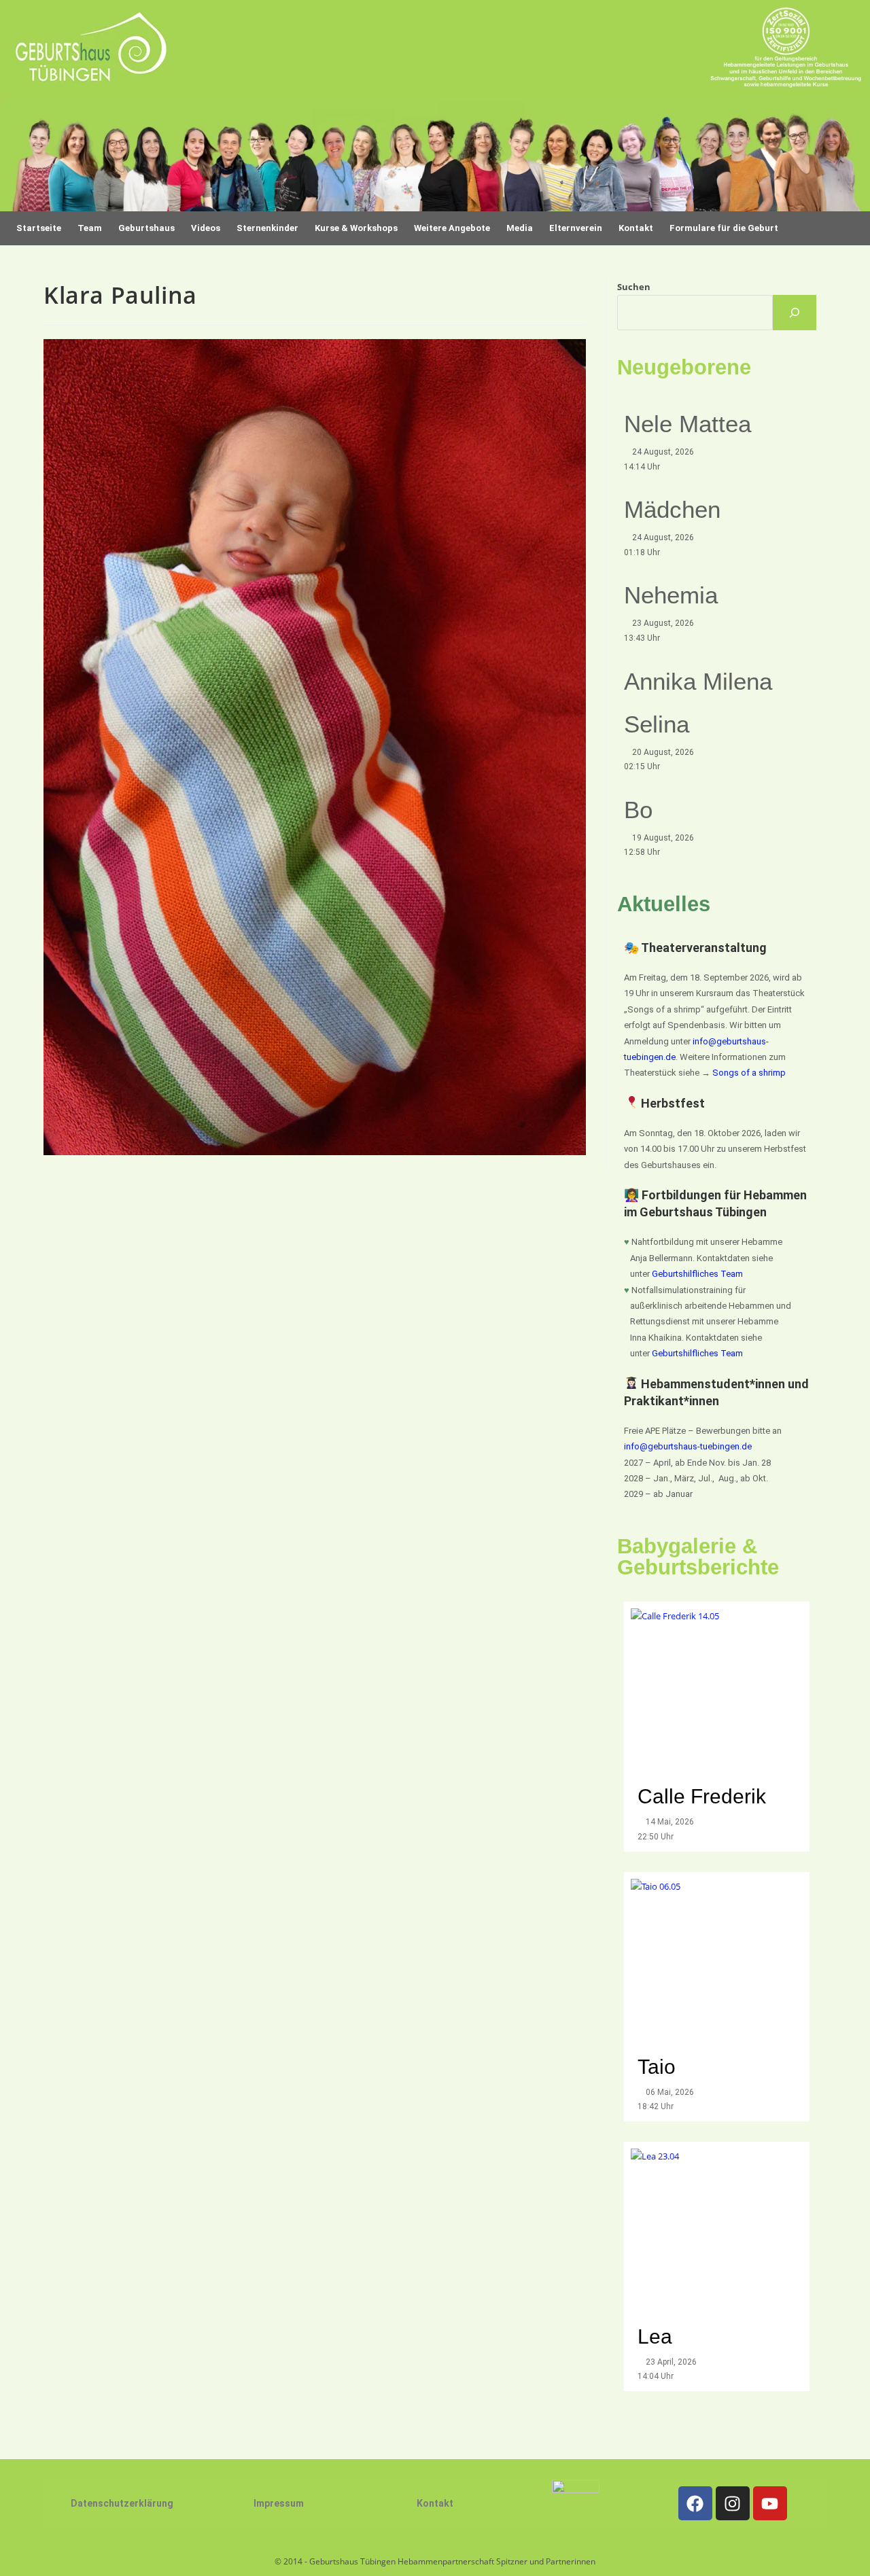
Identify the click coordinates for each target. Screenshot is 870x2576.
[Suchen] (795, 313)
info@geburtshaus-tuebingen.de (688, 1446)
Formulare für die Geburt (724, 228)
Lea (655, 2336)
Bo (638, 810)
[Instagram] (733, 2503)
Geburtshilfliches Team (697, 1274)
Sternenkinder (267, 228)
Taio (657, 2067)
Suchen (634, 287)
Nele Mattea (688, 424)
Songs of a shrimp (749, 1073)
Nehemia (671, 595)
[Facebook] (695, 2503)
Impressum (279, 2503)
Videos (206, 228)
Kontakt (435, 2503)
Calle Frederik (704, 1796)
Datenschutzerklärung (122, 2503)
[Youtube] (770, 2503)
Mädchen (672, 509)
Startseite (39, 228)
